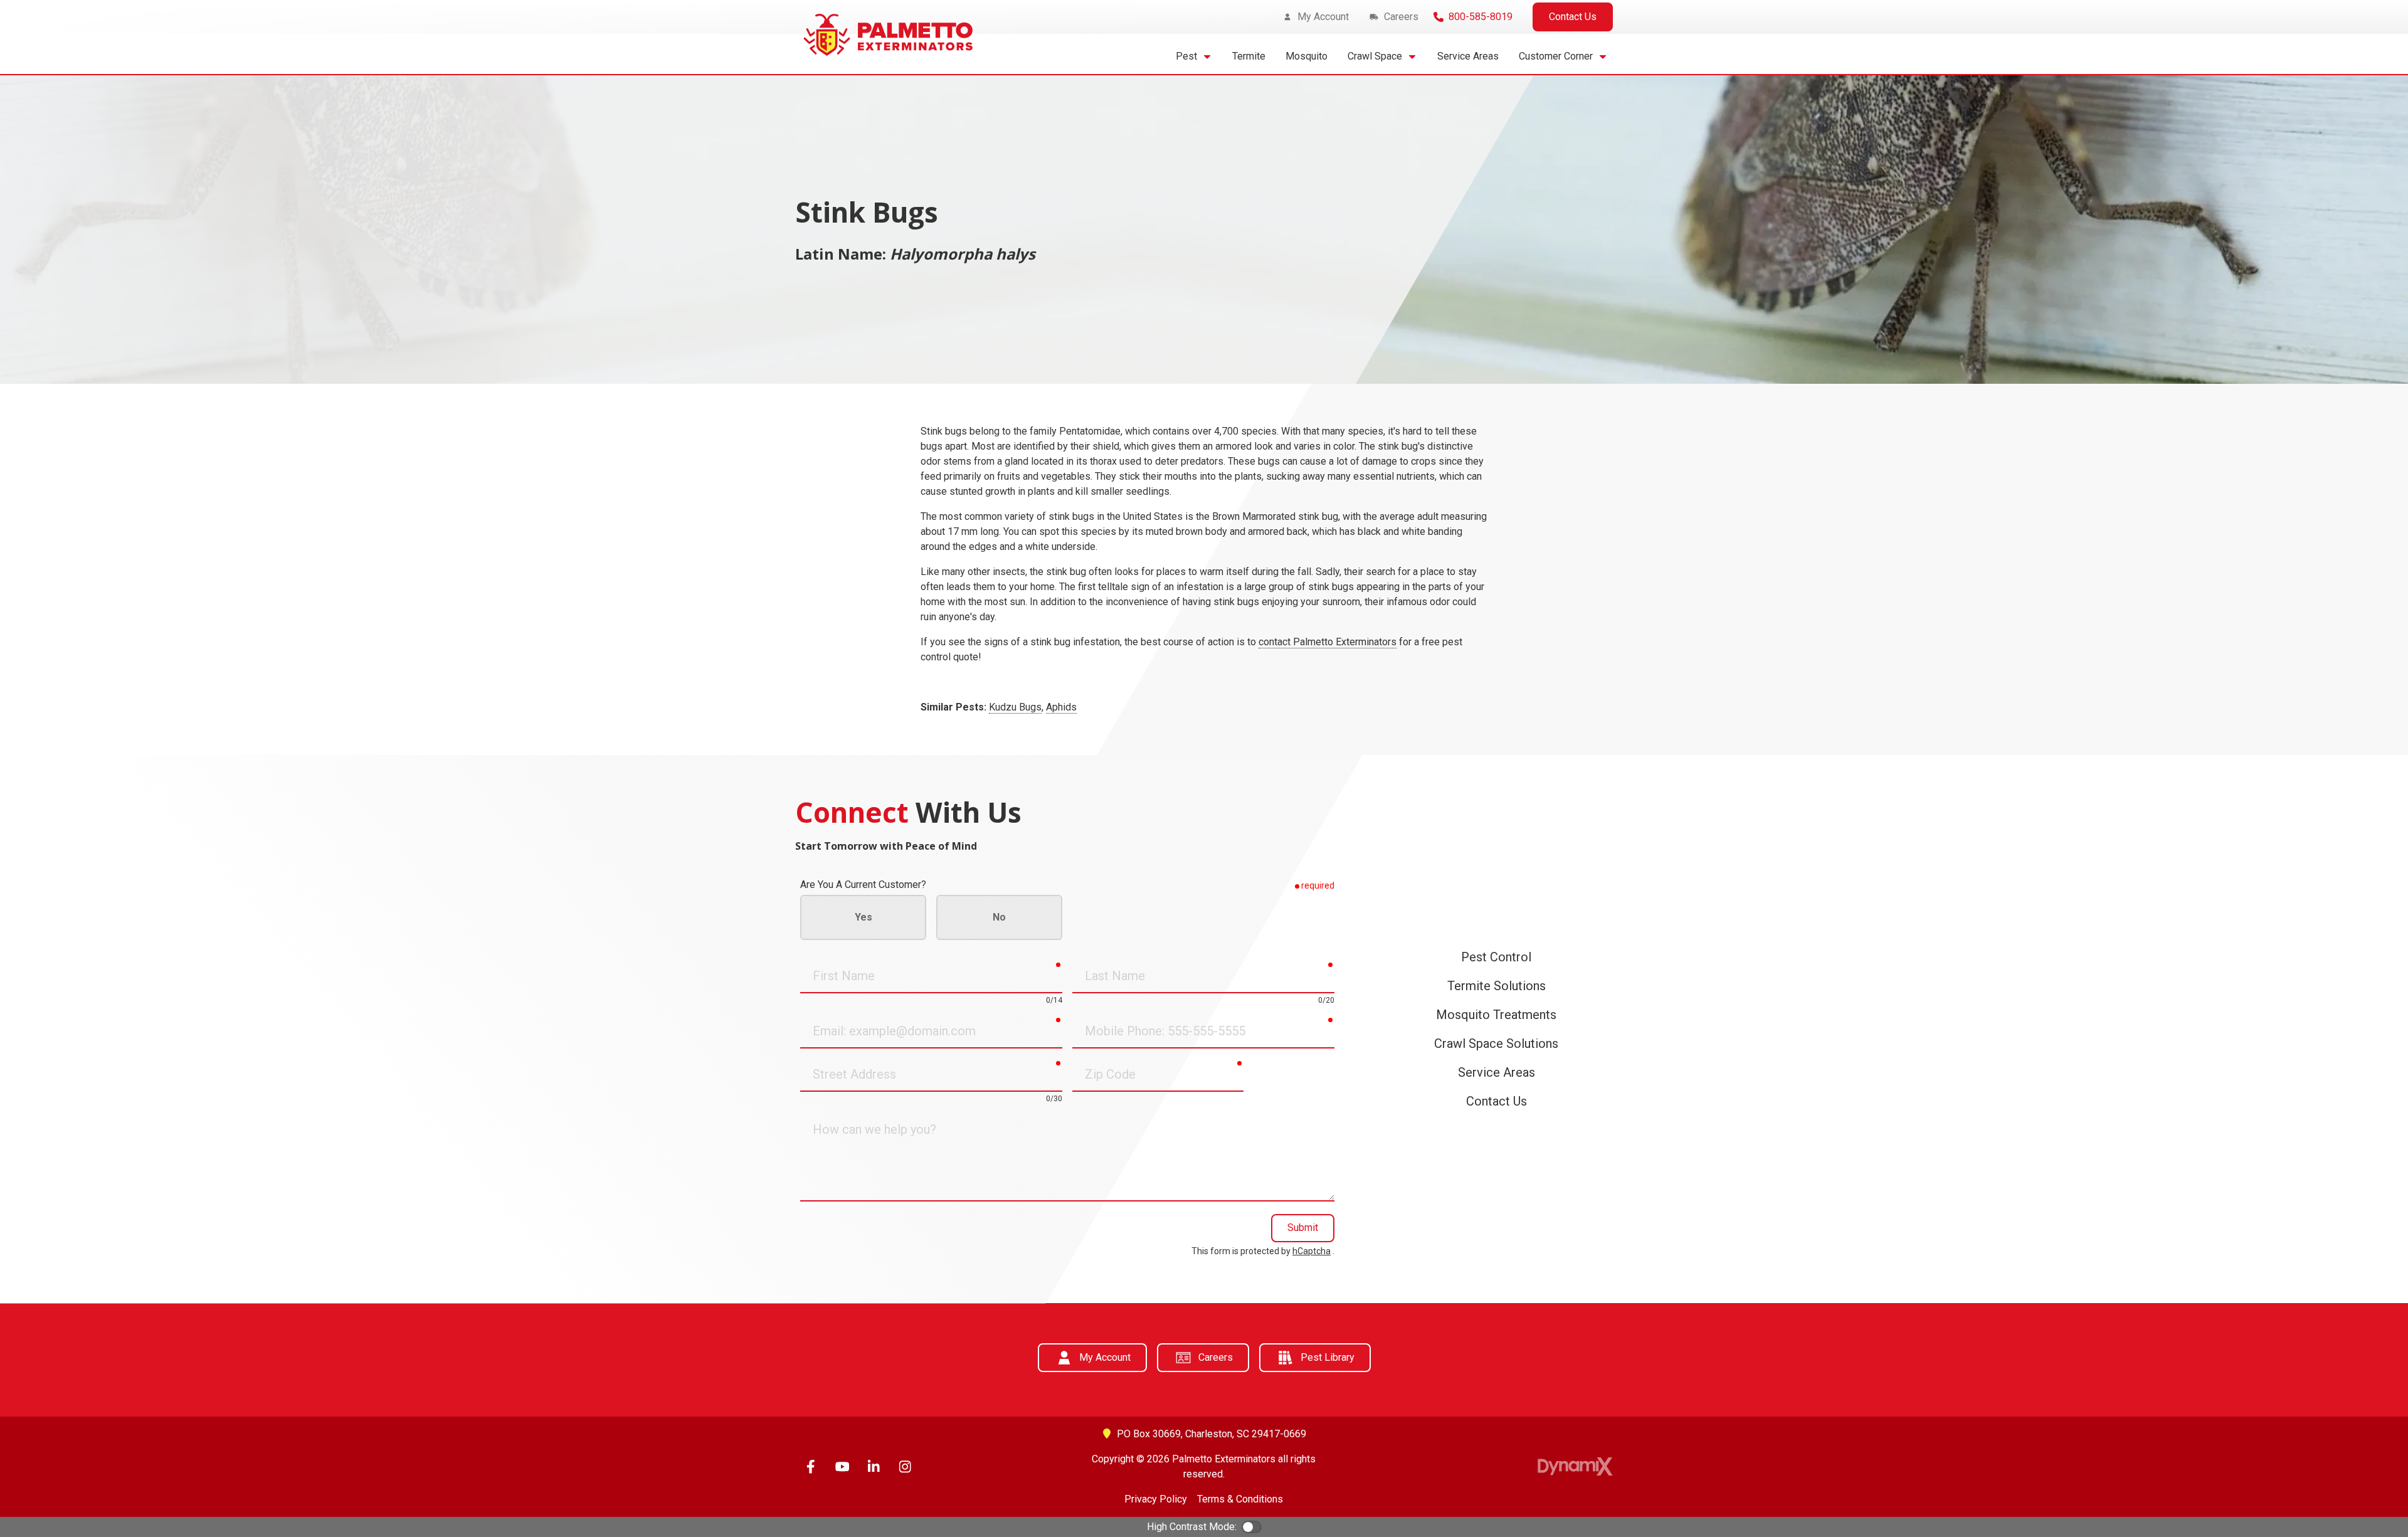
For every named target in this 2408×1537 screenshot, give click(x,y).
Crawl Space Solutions (1496, 1043)
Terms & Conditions (1240, 1499)
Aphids (1061, 707)
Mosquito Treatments (1496, 1015)
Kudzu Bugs (1015, 707)
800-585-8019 (1481, 17)
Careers (1216, 1357)
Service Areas (1497, 1072)
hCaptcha (1312, 1251)
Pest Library (1328, 1357)
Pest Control (1496, 957)
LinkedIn (874, 1467)
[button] (1194, 56)
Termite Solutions (1497, 986)
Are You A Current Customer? (863, 885)
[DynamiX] (1575, 1466)
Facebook (811, 1467)
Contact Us (1573, 17)
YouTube (842, 1467)
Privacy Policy (1156, 1499)
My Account (1105, 1357)
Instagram (905, 1467)
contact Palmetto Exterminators (1328, 642)
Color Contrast (1252, 1527)
